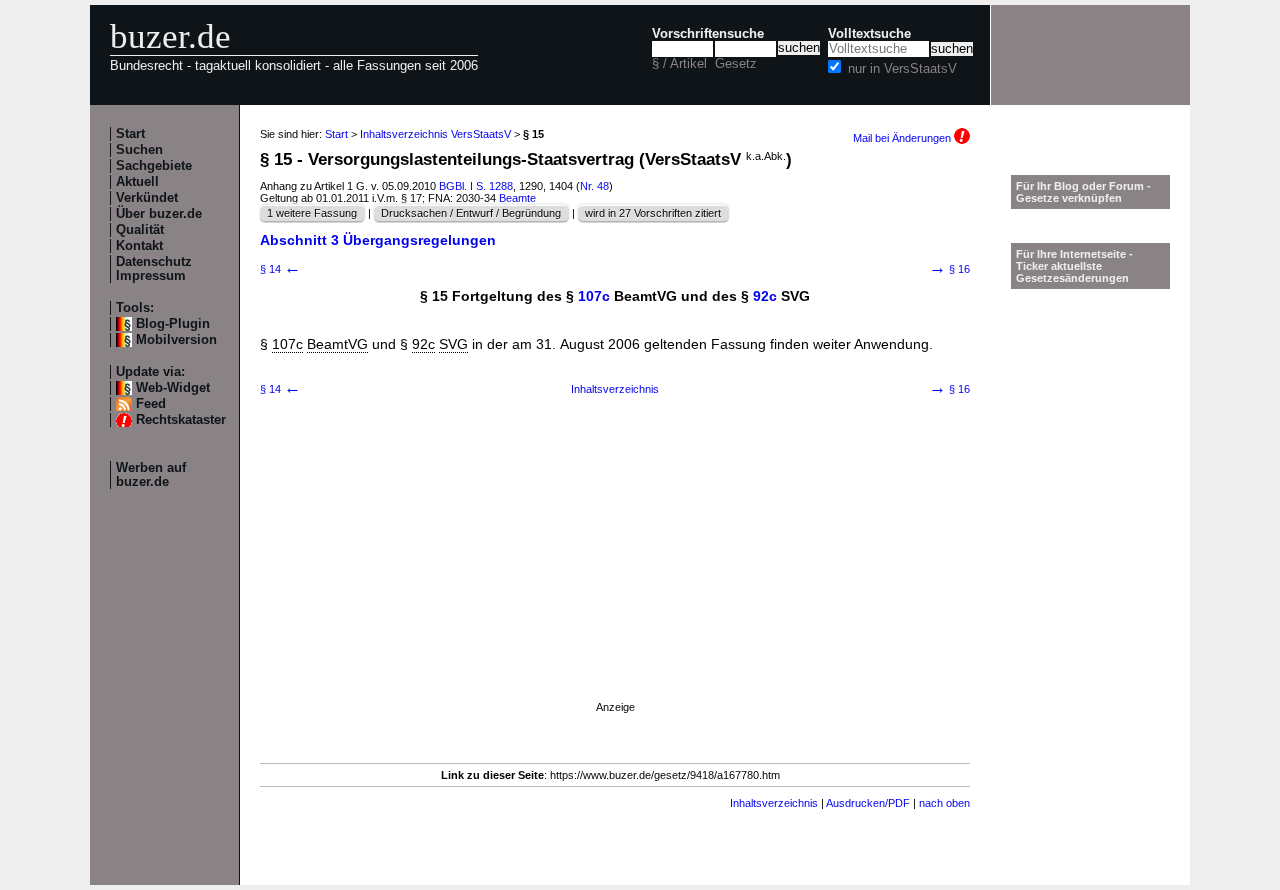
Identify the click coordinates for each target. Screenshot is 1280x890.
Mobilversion (176, 340)
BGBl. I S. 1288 (476, 186)
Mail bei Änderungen (903, 138)
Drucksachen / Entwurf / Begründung (471, 213)
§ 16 (949, 269)
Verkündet (147, 198)
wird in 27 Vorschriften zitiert (653, 213)
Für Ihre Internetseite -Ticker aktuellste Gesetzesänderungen (1074, 266)
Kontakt (139, 246)
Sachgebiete (154, 166)
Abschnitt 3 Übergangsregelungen (378, 240)
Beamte (517, 198)
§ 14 (280, 269)
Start (130, 134)
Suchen (139, 150)
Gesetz (736, 64)
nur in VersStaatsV (902, 69)
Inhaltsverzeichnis (615, 389)
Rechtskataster (181, 420)
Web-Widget (173, 388)
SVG (453, 344)
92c (765, 296)
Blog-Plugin (173, 324)
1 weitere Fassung (312, 213)
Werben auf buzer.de (151, 475)
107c (594, 296)
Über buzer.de (159, 214)
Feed (151, 404)
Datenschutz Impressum (154, 269)
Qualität (140, 230)
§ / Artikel (679, 64)
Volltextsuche (869, 34)
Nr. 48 (594, 186)
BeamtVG (337, 344)
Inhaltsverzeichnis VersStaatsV (435, 134)
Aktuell (137, 182)
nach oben (944, 803)
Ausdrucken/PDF (868, 803)
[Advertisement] (615, 573)
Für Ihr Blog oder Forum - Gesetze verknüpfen (1083, 192)
